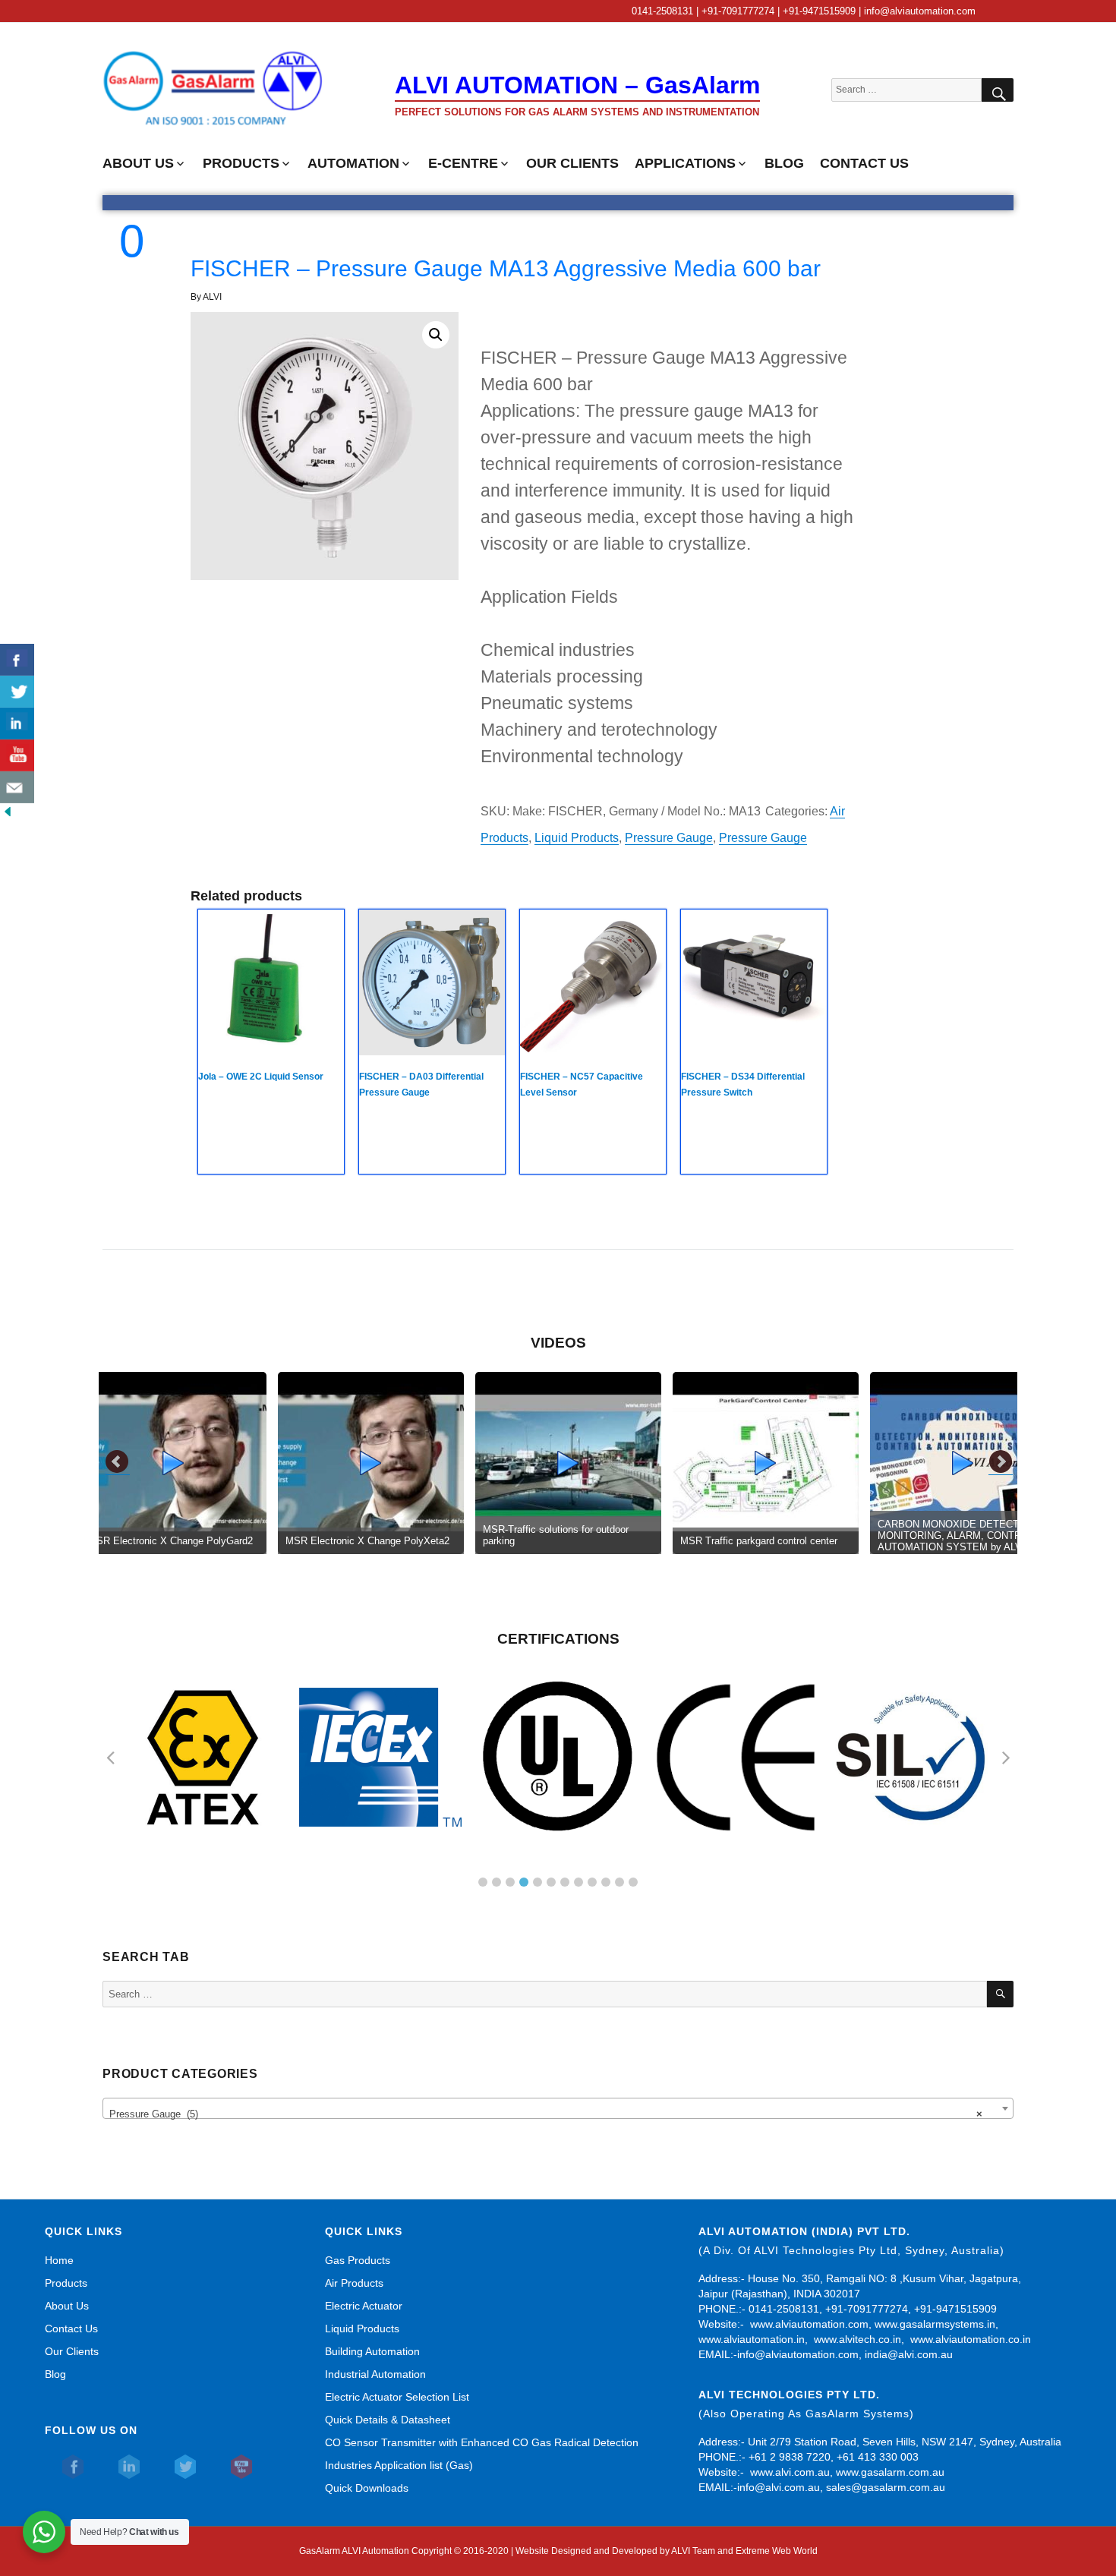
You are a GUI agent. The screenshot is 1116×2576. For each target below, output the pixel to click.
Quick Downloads (367, 2488)
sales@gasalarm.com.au (886, 2487)
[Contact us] (17, 787)
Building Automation (372, 2351)
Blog (55, 2374)
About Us (67, 2306)
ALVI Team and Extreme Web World (744, 2551)
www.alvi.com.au (790, 2472)
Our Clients (72, 2351)
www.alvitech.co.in (857, 2339)
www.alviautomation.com (809, 2324)
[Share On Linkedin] (17, 724)
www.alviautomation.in (752, 2339)
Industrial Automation (375, 2374)
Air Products (354, 2283)
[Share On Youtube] (17, 755)
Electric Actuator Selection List (397, 2397)
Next (1001, 1462)
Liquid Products (577, 838)
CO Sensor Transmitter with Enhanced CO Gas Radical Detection (482, 2442)
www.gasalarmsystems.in (935, 2324)
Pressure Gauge (669, 838)
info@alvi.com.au (779, 2487)
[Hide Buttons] (8, 811)
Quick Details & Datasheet (388, 2420)
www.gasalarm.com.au (889, 2472)
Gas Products (358, 2260)
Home (59, 2260)
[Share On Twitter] (17, 692)
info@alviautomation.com (798, 2354)
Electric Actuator (364, 2306)
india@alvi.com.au (909, 2354)
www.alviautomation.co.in (971, 2339)
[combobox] (558, 2108)
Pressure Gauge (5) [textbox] (546, 2114)
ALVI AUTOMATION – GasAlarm (577, 85)
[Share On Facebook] (17, 660)
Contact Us (71, 2328)
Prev (118, 1462)
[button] (436, 335)
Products (66, 2283)
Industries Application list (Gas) (399, 2465)
